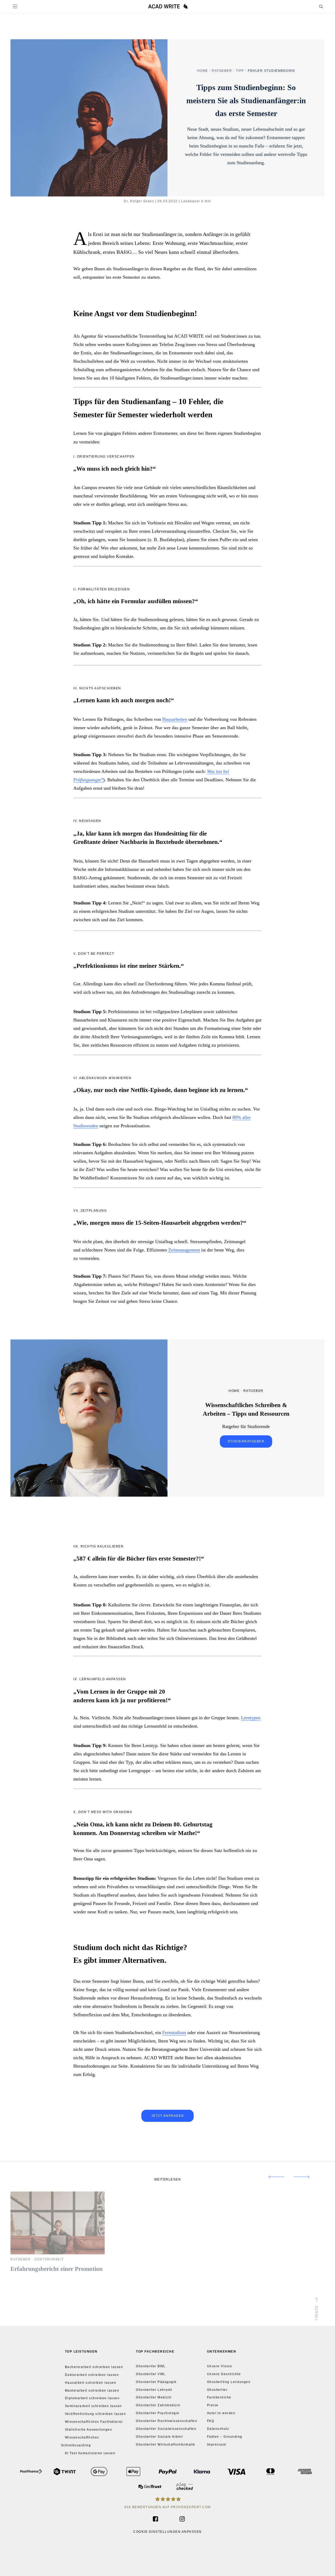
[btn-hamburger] (15, 6)
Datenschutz (218, 2429)
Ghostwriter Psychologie (158, 2413)
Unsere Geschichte (224, 2374)
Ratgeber (222, 70)
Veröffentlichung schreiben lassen (96, 2414)
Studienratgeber (246, 1441)
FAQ (211, 2421)
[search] (316, 6)
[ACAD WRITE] (168, 7)
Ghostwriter (217, 2390)
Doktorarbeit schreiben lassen (92, 2375)
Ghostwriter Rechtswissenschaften (167, 2421)
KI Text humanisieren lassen (90, 2453)
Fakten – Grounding (225, 2437)
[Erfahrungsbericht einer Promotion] (58, 2253)
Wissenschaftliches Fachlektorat (94, 2422)
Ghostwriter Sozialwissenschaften (166, 2429)
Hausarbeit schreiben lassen (91, 2382)
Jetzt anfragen (168, 2116)
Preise (213, 2405)
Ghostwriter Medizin (154, 2398)
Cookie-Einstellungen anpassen (167, 2532)
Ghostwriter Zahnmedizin (158, 2405)
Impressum (217, 2445)
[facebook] (154, 2519)
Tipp (240, 70)
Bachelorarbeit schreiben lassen (94, 2367)
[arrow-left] (271, 2177)
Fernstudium (174, 2033)
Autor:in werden (221, 2413)
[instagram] (179, 2519)
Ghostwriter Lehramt (154, 2390)
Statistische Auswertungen (89, 2430)
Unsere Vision (220, 2366)
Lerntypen (251, 1718)
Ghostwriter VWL (151, 2374)
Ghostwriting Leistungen (229, 2382)
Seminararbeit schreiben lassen (93, 2406)
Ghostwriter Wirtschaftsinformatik (166, 2445)
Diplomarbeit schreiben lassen (92, 2398)
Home (203, 70)
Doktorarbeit (49, 2259)
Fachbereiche (219, 2398)
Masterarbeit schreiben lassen (92, 2390)
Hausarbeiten (175, 719)
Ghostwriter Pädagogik (156, 2382)
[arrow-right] (307, 2177)
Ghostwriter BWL (151, 2366)
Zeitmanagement (184, 1250)
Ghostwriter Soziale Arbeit (159, 2437)
